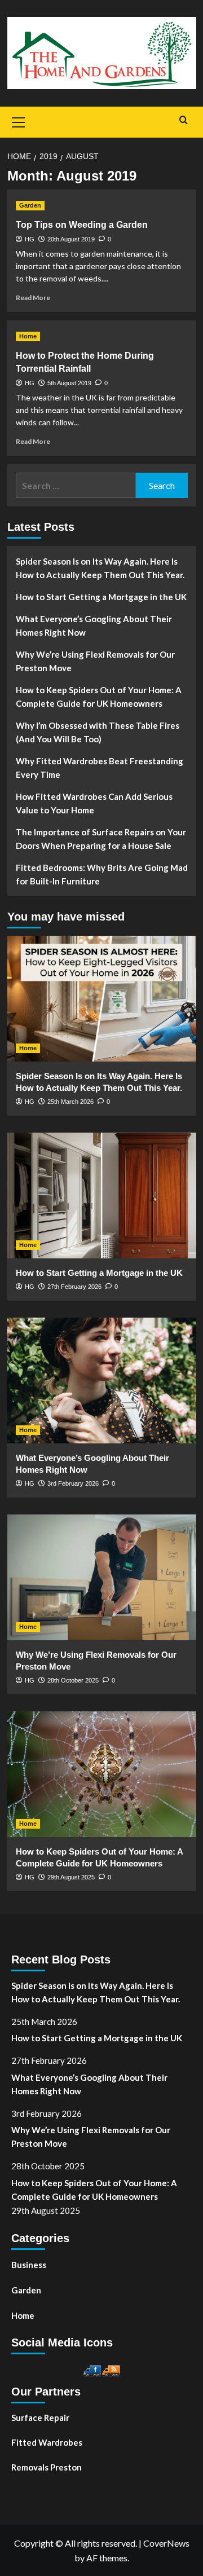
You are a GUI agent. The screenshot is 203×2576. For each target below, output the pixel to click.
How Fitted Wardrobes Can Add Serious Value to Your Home (94, 803)
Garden (30, 205)
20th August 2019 (71, 239)
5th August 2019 (69, 383)
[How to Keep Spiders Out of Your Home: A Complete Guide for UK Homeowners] (102, 1774)
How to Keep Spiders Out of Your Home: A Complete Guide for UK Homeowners (99, 697)
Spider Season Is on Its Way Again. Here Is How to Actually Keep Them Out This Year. (100, 568)
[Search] (184, 120)
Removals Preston (47, 2467)
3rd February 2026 (73, 1483)
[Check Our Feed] (111, 2369)
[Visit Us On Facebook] (92, 2369)
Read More (33, 298)
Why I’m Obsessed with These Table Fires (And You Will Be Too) (98, 732)
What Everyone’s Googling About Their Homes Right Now (94, 626)
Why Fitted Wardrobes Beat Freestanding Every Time (100, 768)
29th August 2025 (71, 1877)
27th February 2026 (74, 1287)
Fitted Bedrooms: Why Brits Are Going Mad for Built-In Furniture (102, 874)
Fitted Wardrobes (47, 2442)
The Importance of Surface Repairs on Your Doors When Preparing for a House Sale (101, 839)
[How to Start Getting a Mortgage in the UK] (102, 1195)
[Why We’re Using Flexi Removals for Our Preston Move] (102, 1577)
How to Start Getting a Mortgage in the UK (101, 597)
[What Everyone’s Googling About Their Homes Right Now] (102, 1381)
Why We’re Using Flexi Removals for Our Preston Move (95, 661)
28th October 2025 (73, 1680)
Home (28, 336)
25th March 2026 (70, 1102)
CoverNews (166, 2543)
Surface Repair (40, 2418)
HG (30, 239)
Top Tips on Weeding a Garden (82, 225)
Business (29, 2265)
